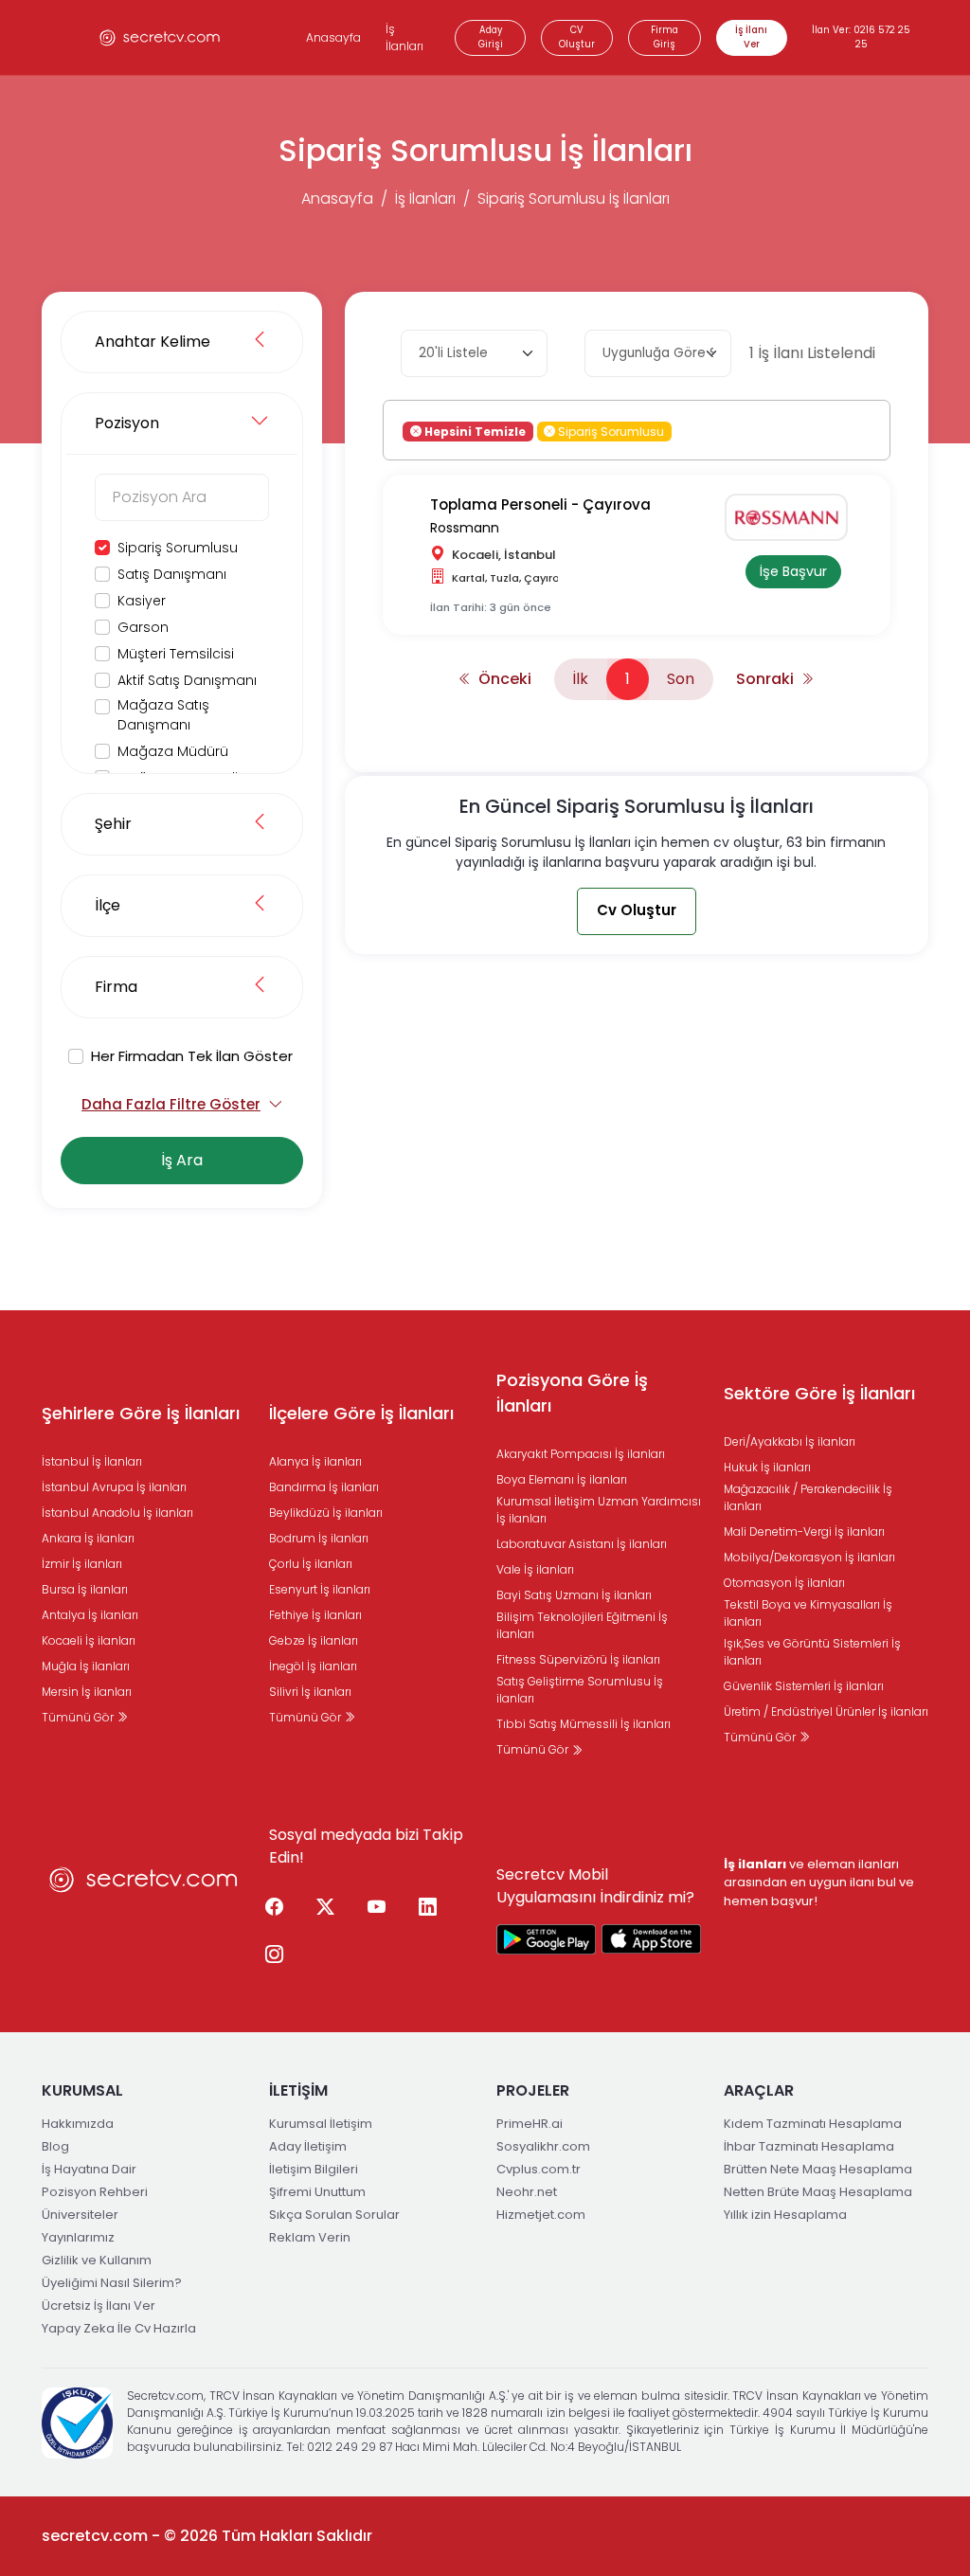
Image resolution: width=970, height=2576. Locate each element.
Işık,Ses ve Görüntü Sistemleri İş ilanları (812, 1652)
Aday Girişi (491, 37)
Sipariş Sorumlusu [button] (610, 431)
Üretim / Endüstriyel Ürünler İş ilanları (826, 1711)
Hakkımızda (78, 2124)
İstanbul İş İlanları (92, 1461)
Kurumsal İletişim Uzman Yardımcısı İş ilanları (599, 1510)
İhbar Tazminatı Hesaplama (809, 2146)
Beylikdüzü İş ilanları (326, 1513)
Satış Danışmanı (172, 574)
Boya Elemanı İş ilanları (562, 1479)
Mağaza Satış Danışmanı (163, 715)
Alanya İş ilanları (315, 1461)
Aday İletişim (308, 2146)
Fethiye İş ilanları (315, 1615)
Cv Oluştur (637, 910)
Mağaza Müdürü (173, 751)
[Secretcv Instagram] (274, 1955)
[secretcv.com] (160, 37)
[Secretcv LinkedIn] (427, 1908)
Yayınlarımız (78, 2237)
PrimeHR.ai (530, 2124)
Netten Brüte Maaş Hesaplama (818, 2192)
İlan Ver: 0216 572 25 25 (861, 37)
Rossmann (465, 528)
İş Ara (182, 1160)
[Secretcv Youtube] (376, 1908)
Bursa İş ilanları (85, 1589)
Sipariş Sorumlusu (178, 548)
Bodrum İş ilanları (319, 1538)
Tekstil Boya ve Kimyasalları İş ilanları (808, 1613)
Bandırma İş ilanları (324, 1487)
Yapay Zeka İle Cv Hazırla (119, 2328)
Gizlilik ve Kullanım (97, 2260)
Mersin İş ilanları (87, 1692)
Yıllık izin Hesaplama (785, 2215)
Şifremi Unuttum (317, 2192)
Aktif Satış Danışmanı (187, 680)
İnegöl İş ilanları (313, 1666)
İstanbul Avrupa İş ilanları (114, 1487)
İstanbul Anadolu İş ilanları (117, 1513)
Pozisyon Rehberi (95, 2192)
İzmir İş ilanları (82, 1564)
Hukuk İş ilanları (767, 1467)
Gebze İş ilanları (314, 1640)
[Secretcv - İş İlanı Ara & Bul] (547, 1939)
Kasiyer (142, 601)
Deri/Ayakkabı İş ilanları (790, 1441)
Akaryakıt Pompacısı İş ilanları (581, 1454)
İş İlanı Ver (751, 37)
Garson (143, 627)
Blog (55, 2146)
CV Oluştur (577, 37)
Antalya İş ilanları (90, 1615)
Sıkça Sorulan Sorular (334, 2215)
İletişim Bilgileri (314, 2169)
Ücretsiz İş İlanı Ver (99, 2306)
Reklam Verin (310, 2237)
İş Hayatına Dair (89, 2169)
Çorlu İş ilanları (311, 1564)
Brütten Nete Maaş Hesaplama (818, 2169)
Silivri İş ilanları (310, 1692)
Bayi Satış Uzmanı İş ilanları (574, 1595)
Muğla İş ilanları (86, 1666)
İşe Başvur (793, 571)
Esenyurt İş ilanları (320, 1589)
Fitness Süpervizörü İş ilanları (578, 1659)
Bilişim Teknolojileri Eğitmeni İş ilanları (582, 1625)
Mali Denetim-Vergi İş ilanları (804, 1531)
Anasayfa (333, 37)
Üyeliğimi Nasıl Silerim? (112, 2283)
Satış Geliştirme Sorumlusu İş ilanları (580, 1690)
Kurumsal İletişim (321, 2124)
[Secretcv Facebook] (274, 1908)
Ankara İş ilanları (88, 1538)
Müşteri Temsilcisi (176, 654)
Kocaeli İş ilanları (89, 1640)
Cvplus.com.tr (539, 2169)
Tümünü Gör (79, 1717)
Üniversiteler (80, 2215)
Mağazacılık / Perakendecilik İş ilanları (808, 1497)
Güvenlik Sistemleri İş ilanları (804, 1686)
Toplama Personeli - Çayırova (540, 504)
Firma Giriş (665, 37)
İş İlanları (404, 37)
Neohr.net (527, 2192)
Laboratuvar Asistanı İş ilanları (582, 1544)
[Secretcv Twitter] (325, 1908)
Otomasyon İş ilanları (784, 1583)
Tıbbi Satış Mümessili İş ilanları (584, 1724)
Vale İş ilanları (535, 1569)
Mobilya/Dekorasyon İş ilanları (809, 1557)
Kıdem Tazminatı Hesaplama (813, 2124)
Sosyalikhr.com (543, 2146)
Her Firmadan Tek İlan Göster (192, 1056)
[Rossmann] (793, 517)
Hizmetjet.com (541, 2215)
